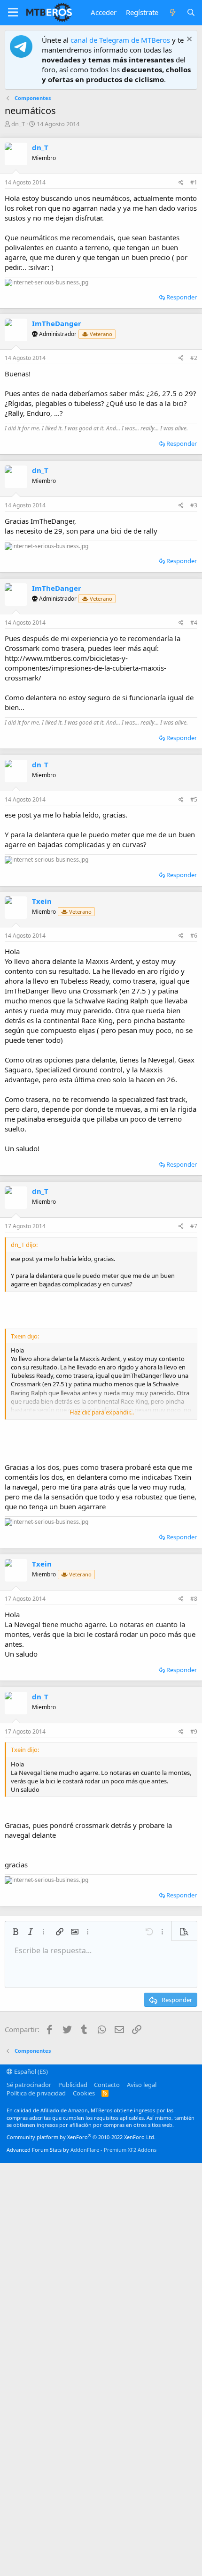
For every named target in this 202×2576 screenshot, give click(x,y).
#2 (194, 358)
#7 (194, 1226)
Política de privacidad (36, 2093)
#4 (194, 623)
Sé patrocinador (29, 2085)
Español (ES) (30, 2072)
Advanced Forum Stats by (82, 2150)
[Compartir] (181, 183)
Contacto (107, 2085)
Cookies (84, 2093)
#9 (194, 1731)
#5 (194, 799)
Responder (182, 297)
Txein (42, 901)
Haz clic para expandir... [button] (102, 1412)
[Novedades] (172, 12)
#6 (194, 936)
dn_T (18, 124)
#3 (194, 505)
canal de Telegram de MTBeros (120, 40)
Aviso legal (142, 2085)
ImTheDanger (57, 323)
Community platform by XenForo (81, 2137)
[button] (13, 13)
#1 (194, 182)
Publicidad (73, 2085)
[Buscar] (191, 12)
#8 (194, 1599)
